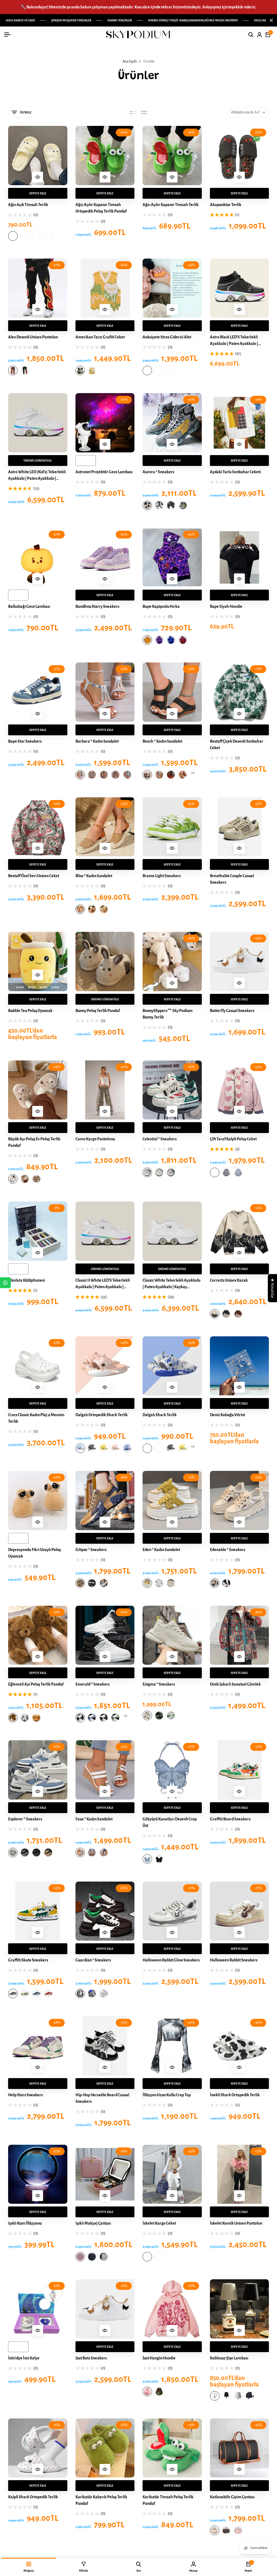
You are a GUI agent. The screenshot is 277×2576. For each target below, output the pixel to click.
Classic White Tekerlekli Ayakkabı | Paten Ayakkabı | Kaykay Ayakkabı (172, 1284)
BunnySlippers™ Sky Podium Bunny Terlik (168, 1014)
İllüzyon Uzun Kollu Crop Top (167, 2095)
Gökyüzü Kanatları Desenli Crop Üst (170, 1822)
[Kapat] (270, 20)
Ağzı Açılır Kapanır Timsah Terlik (171, 205)
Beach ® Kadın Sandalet (162, 741)
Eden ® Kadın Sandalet (161, 1550)
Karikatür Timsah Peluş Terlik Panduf (168, 2500)
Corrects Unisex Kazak (229, 1280)
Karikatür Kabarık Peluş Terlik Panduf (101, 2500)
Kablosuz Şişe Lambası (229, 2358)
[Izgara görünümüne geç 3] (144, 112)
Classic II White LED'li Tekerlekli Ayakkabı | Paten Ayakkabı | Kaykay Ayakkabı (103, 1284)
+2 (192, 773)
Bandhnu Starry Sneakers (97, 606)
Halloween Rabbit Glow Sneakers (171, 1960)
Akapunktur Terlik (226, 205)
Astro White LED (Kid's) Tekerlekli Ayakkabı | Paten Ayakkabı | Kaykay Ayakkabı (37, 476)
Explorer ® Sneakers (25, 1819)
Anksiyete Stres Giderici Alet (167, 337)
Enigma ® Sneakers (159, 1684)
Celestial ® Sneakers (160, 1139)
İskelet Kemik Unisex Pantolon (236, 2223)
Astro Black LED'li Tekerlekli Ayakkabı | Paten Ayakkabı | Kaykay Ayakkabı (234, 341)
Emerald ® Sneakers (93, 1684)
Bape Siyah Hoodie (226, 606)
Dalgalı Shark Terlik (160, 1415)
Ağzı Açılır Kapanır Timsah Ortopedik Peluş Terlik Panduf (101, 208)
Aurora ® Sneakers (158, 472)
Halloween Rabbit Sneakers (234, 1960)
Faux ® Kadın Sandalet (94, 1819)
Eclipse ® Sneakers (91, 1550)
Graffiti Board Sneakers (230, 1819)
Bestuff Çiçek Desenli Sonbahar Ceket (237, 745)
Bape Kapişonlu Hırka (161, 606)
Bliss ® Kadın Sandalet (94, 876)
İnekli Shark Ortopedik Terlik (235, 2095)
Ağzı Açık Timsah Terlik (28, 205)
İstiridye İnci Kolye (24, 2358)
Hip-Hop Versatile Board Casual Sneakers (102, 2098)
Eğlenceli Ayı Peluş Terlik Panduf (36, 1684)
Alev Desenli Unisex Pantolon (33, 337)
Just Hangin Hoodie (159, 2358)
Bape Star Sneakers (25, 741)
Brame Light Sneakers (162, 876)
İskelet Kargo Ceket (159, 2223)
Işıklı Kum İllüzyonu (25, 2223)
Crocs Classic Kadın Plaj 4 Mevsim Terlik (36, 1418)
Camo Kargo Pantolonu (95, 1139)
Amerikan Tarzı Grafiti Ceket (100, 337)
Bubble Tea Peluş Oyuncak (30, 1011)
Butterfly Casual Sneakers (232, 1011)
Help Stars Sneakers (25, 2095)
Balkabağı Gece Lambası (29, 606)
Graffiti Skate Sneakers (28, 1960)
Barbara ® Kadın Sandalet (97, 741)
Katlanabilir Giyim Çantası (232, 2497)
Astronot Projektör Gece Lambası (104, 472)
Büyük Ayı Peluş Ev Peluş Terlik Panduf (34, 1142)
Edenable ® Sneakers (228, 1550)
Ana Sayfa (130, 61)
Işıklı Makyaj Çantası (93, 2223)
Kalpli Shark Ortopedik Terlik (33, 2497)
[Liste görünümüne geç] (133, 112)
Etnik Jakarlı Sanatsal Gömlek (235, 1684)
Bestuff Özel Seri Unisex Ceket (34, 876)
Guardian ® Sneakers (93, 1960)
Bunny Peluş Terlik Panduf (98, 1011)
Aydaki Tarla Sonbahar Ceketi (235, 472)
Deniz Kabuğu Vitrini (227, 1415)
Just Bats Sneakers (91, 2358)
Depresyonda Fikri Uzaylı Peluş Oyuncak (34, 1553)
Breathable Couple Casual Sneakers (232, 879)
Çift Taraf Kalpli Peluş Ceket (233, 1139)
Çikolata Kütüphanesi (27, 1280)
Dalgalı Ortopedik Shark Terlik (102, 1415)
